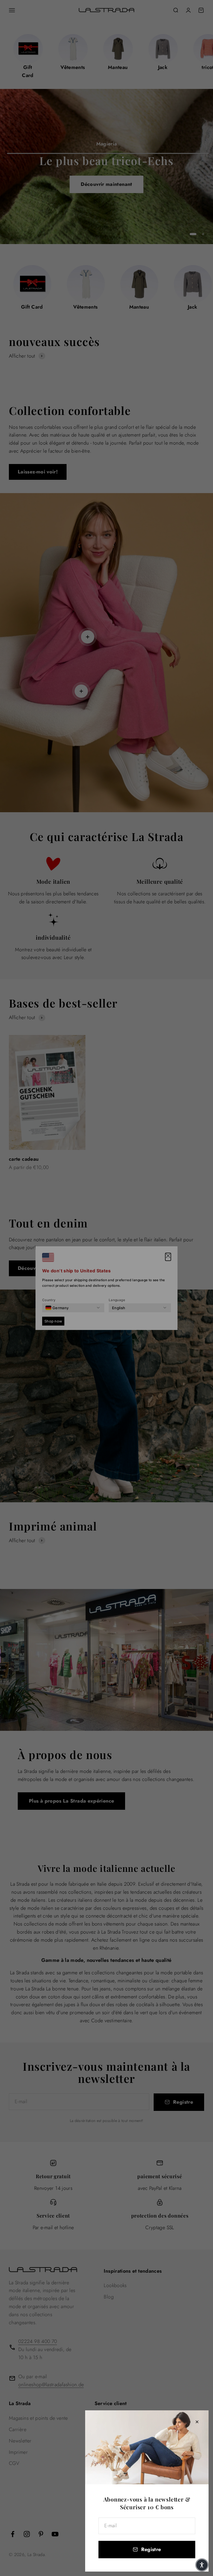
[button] (202, 2565)
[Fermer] (197, 2422)
